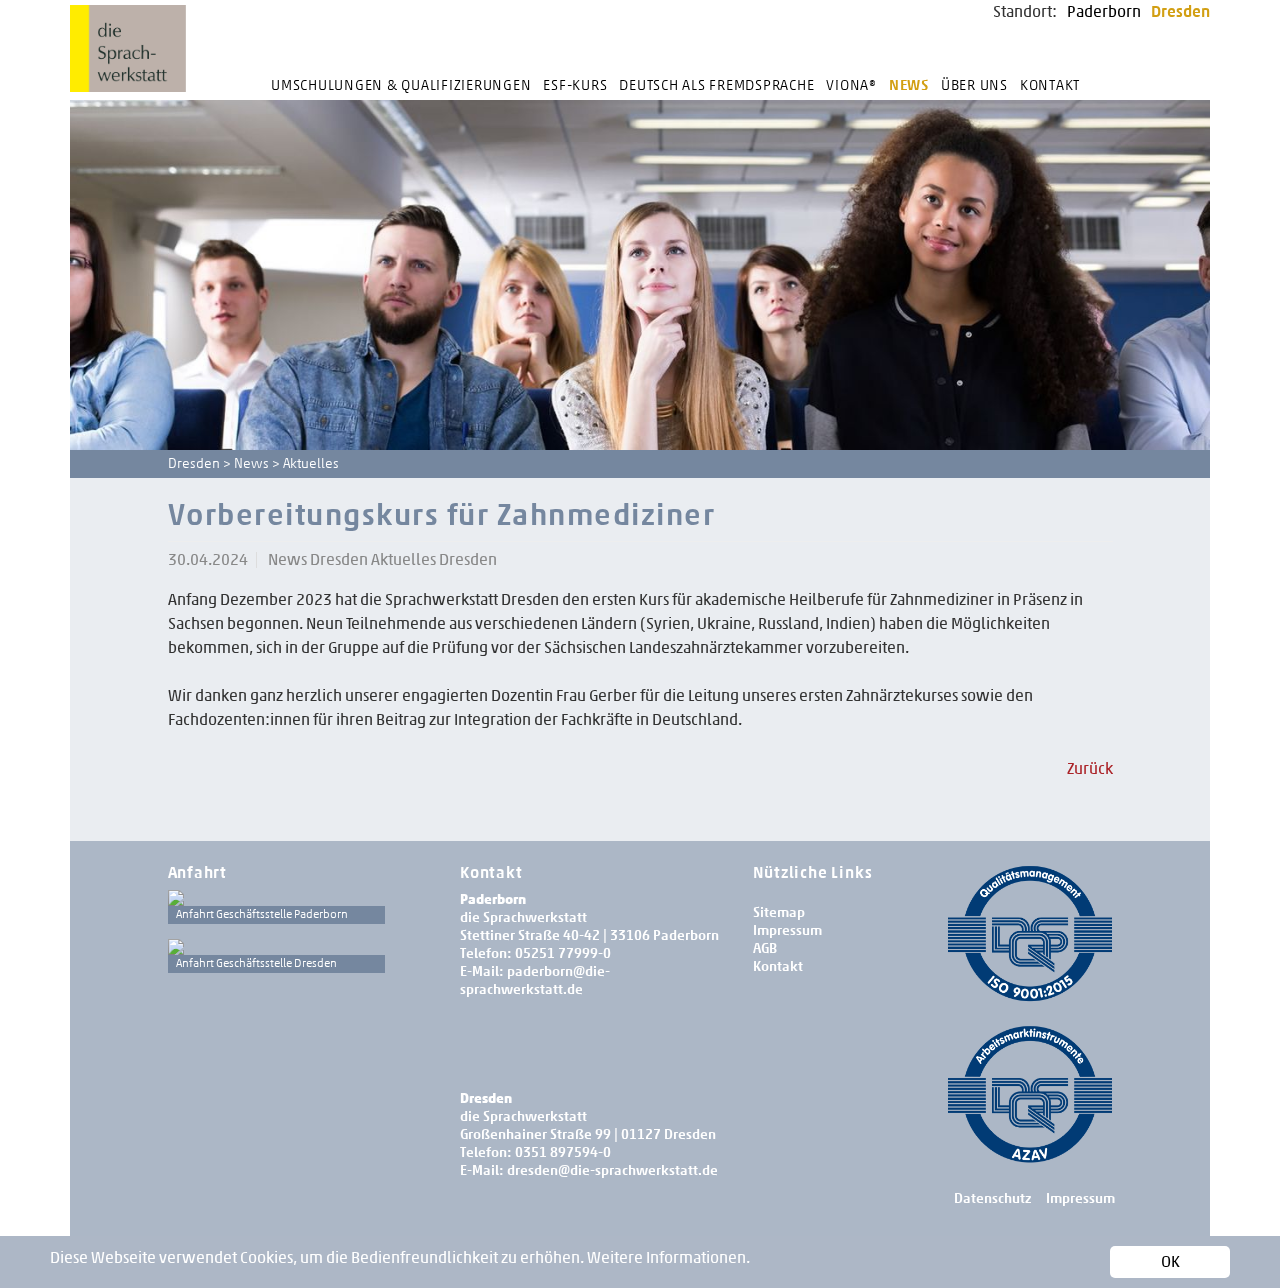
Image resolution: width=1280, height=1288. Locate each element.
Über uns (974, 85)
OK (1170, 1261)
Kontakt (1050, 85)
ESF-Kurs (575, 85)
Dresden (1180, 11)
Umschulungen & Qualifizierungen (401, 85)
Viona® (851, 85)
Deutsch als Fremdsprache (716, 85)
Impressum (787, 930)
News (909, 85)
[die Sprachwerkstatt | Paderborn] (277, 898)
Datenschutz (992, 1198)
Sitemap (779, 912)
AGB (765, 948)
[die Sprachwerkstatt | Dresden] (277, 947)
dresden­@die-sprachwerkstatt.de (612, 1170)
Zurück (1090, 768)
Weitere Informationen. (668, 1257)
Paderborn (1104, 11)
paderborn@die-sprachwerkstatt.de (535, 980)
